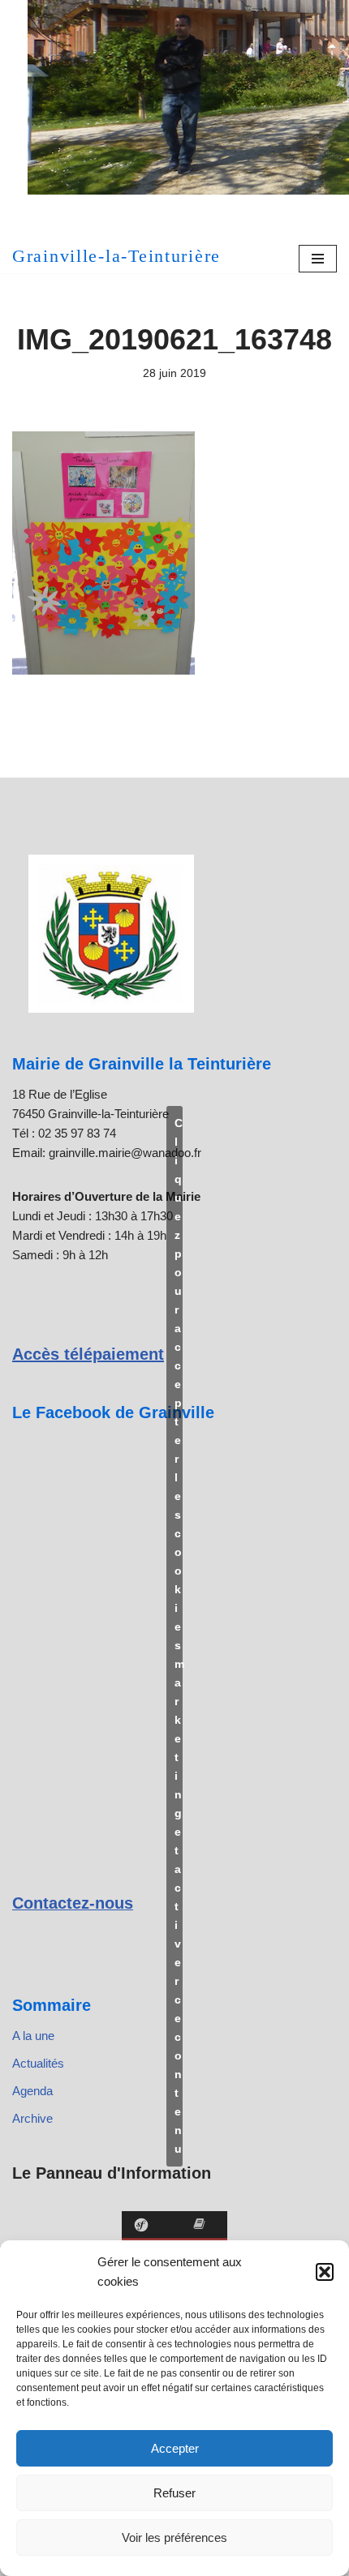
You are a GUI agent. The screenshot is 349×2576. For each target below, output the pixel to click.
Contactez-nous (73, 1903)
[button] (325, 2272)
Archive (32, 2118)
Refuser (174, 2493)
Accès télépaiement (88, 1354)
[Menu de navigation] (318, 259)
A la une (33, 2036)
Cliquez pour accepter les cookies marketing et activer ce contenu (179, 1636)
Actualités (38, 2063)
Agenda (32, 2091)
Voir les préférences (174, 2537)
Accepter (175, 2448)
